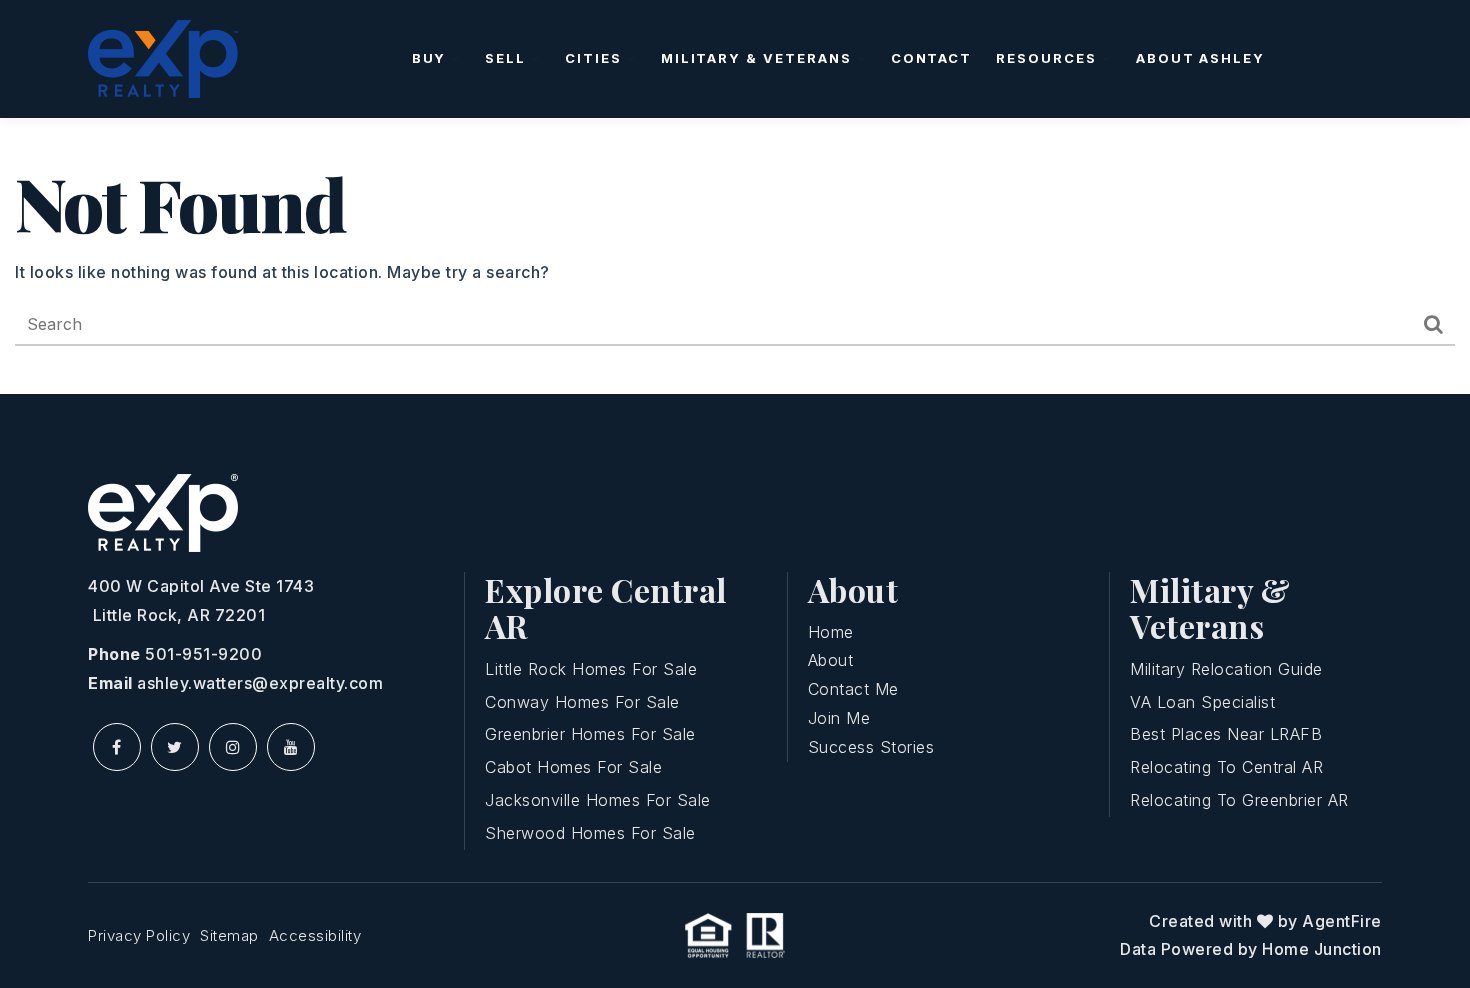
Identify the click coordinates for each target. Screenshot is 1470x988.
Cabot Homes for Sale (573, 767)
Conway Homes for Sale (582, 702)
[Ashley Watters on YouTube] (291, 747)
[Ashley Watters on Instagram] (233, 747)
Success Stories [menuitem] (871, 747)
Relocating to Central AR (1226, 767)
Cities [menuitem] (596, 58)
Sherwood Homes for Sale (590, 833)
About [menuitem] (831, 660)
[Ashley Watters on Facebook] (117, 747)
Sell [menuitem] (508, 58)
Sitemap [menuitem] (229, 935)
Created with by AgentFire (1265, 921)
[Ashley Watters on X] (175, 747)
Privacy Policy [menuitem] (139, 935)
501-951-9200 (203, 654)
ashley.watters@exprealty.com (260, 683)
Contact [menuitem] (932, 58)
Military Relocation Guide (1226, 669)
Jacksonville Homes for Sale (598, 800)
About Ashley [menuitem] (1200, 58)
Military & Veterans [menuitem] (759, 58)
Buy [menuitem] (432, 58)
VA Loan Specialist (1202, 702)
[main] (735, 256)
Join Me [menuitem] (839, 718)
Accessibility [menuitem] (315, 935)
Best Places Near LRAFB (1226, 734)
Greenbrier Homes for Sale (590, 734)
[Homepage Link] (163, 57)
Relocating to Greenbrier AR (1239, 800)
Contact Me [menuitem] (853, 689)
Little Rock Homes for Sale (591, 669)
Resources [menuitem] (1049, 58)
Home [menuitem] (831, 632)
